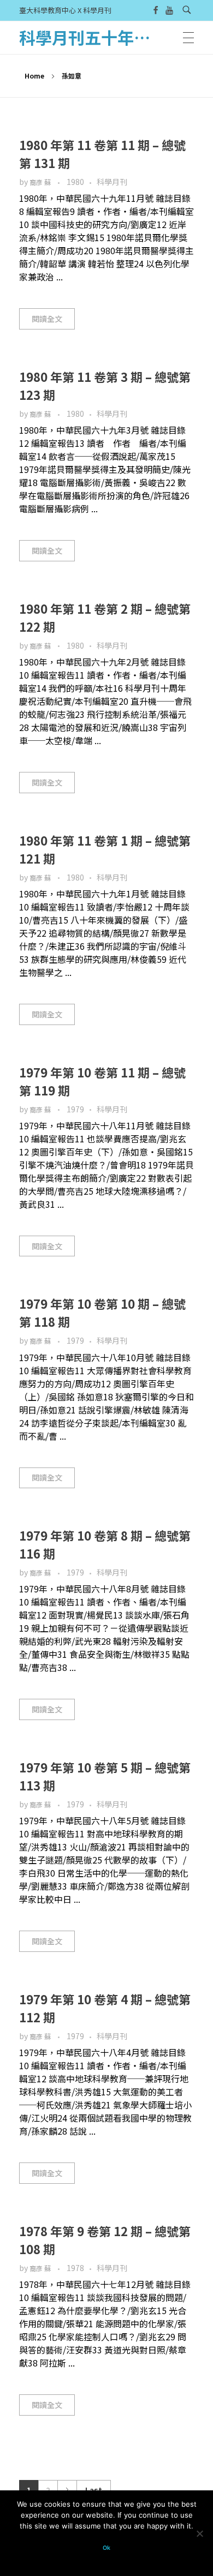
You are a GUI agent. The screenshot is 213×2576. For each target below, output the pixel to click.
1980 (75, 182)
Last (94, 2490)
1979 (75, 1109)
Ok (106, 2548)
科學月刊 (112, 182)
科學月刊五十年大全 (93, 37)
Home (34, 76)
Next (67, 2490)
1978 (75, 2268)
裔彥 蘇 (41, 182)
